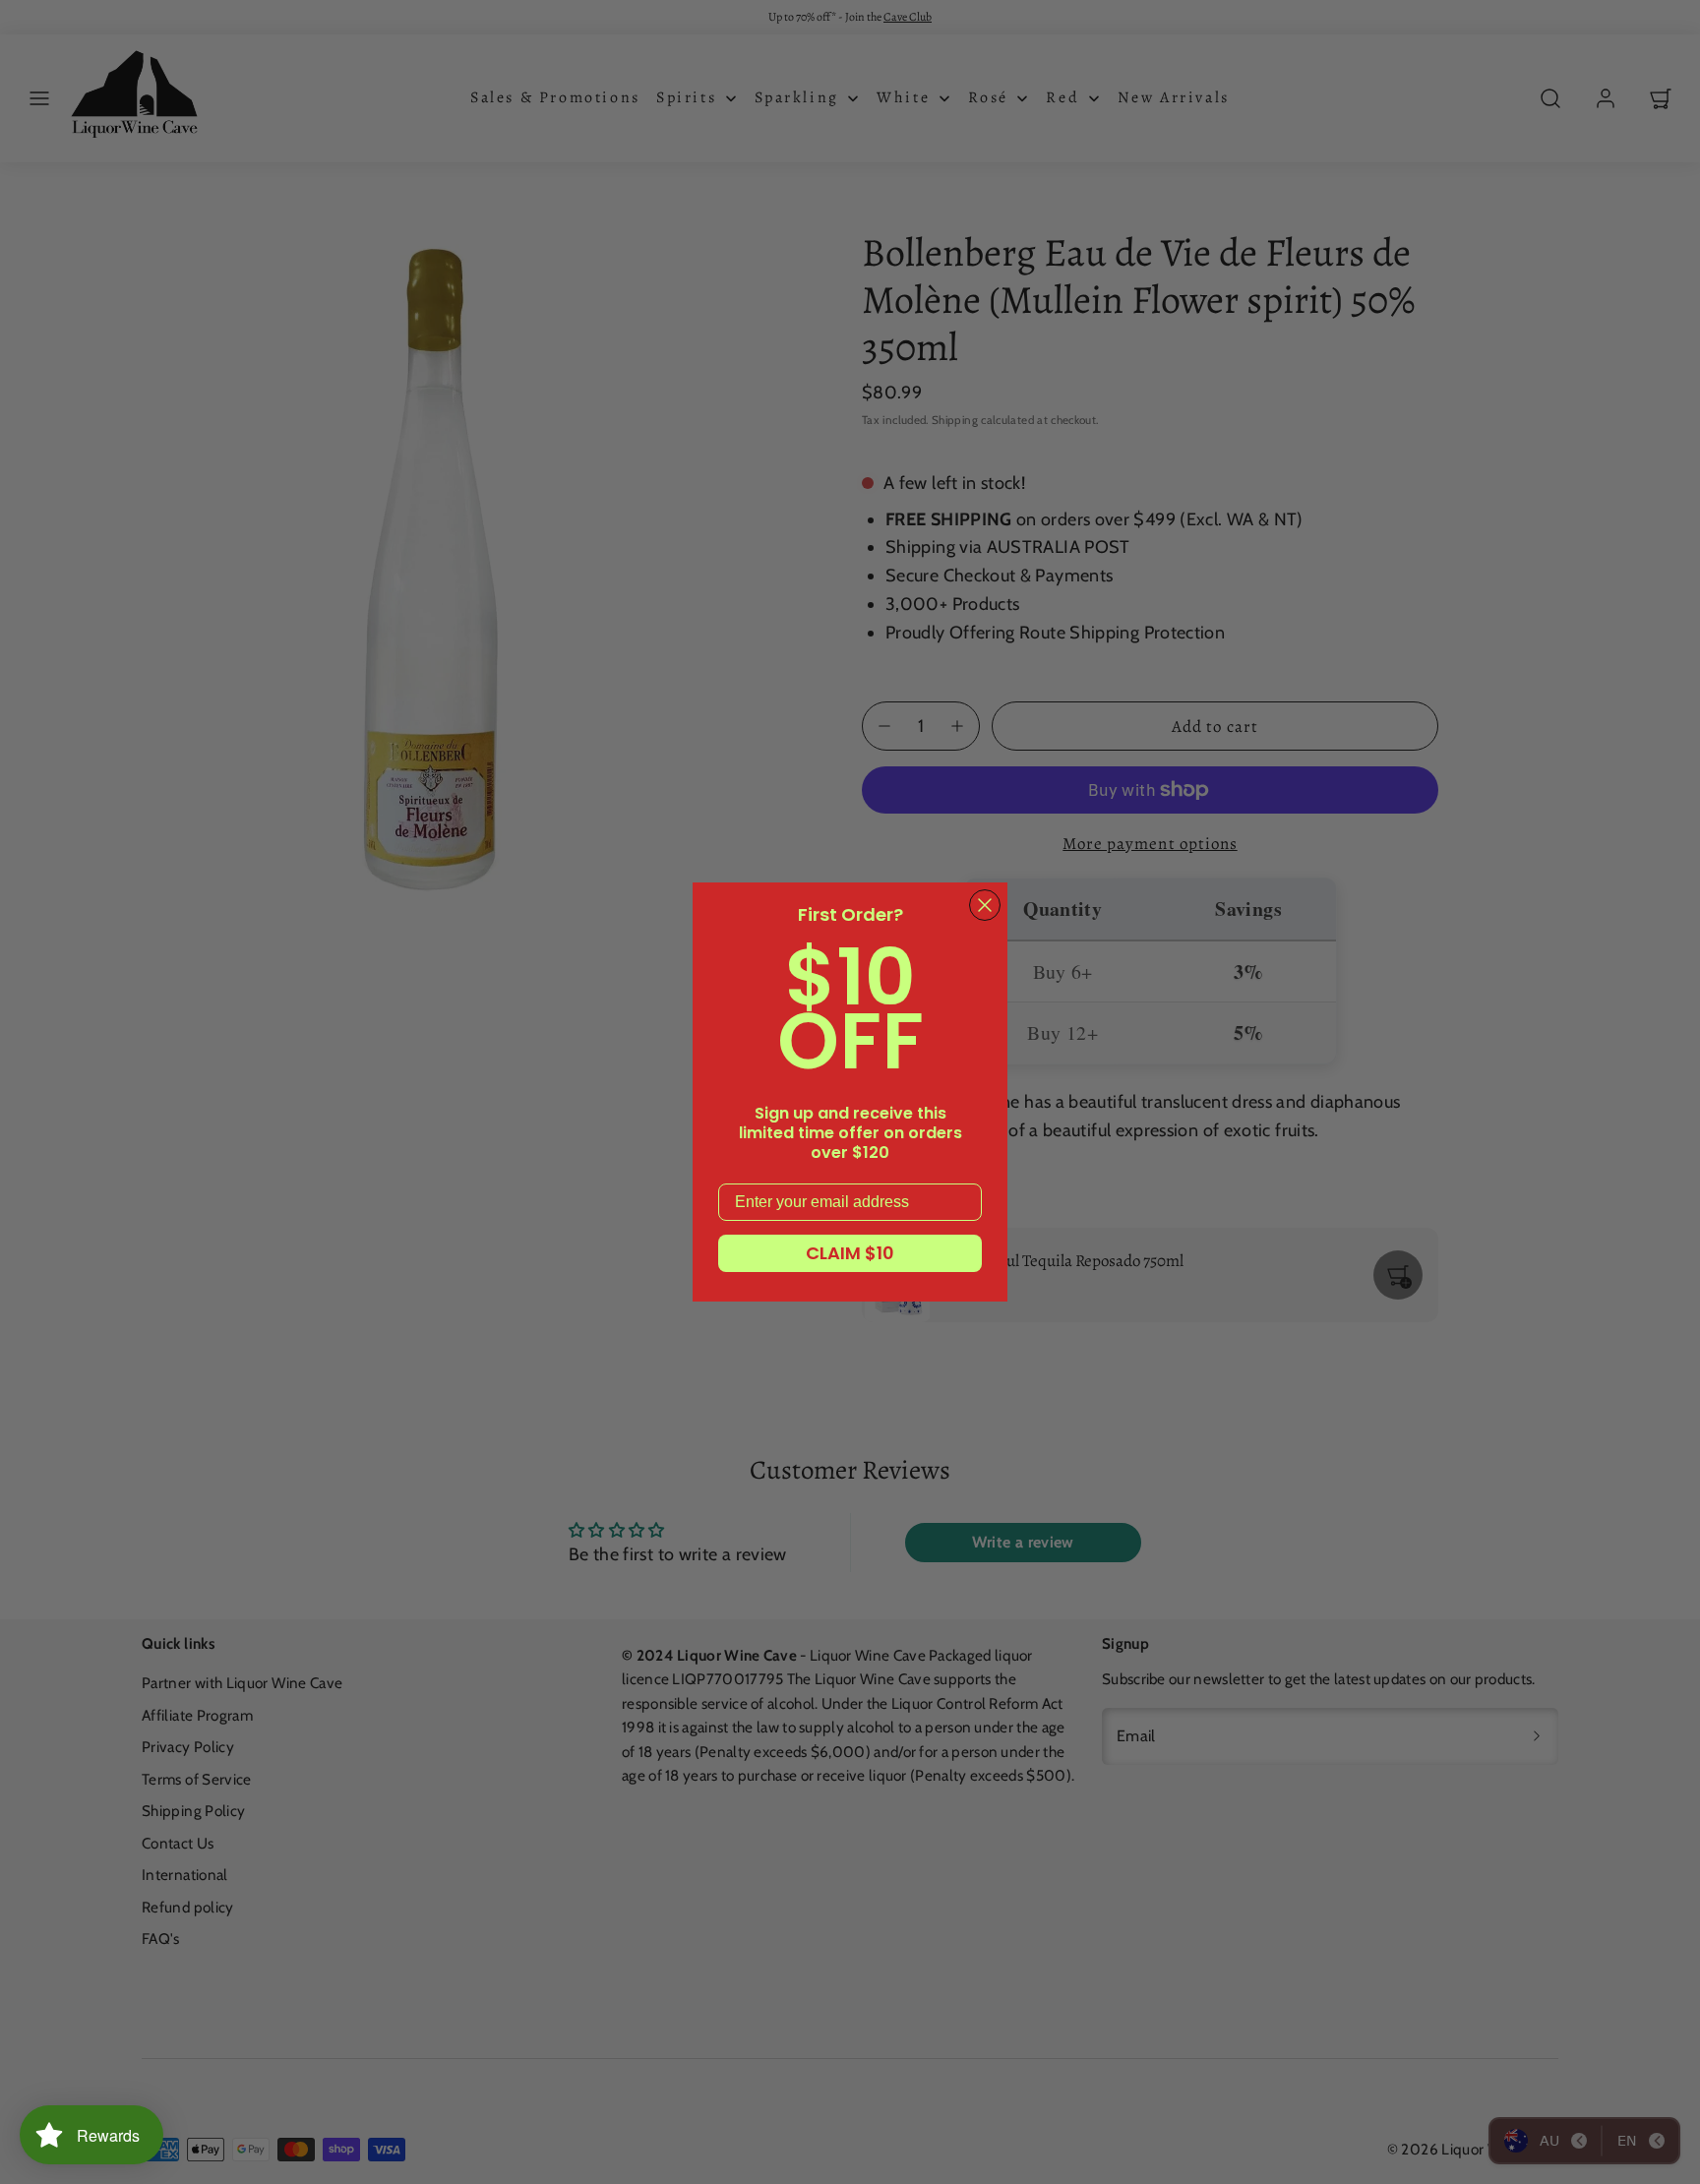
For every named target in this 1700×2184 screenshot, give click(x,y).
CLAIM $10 (850, 1253)
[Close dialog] (985, 905)
